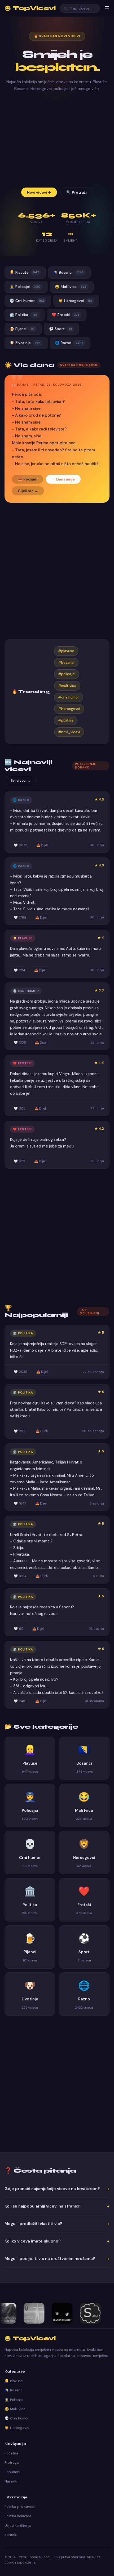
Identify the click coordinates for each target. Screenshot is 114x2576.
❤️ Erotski (65, 315)
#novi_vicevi (69, 732)
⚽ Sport (60, 329)
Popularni (12, 2472)
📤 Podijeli (28, 479)
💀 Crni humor (27, 301)
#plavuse (66, 651)
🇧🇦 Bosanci (68, 272)
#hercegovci (69, 709)
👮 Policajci (25, 287)
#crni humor (69, 697)
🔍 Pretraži (76, 192)
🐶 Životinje (25, 343)
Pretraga (12, 2462)
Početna (11, 2453)
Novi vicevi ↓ (39, 192)
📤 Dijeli (42, 845)
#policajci (67, 674)
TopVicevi (30, 8)
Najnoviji (11, 2481)
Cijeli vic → (28, 491)
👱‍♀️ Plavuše (24, 272)
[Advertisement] (57, 140)
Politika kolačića (18, 2516)
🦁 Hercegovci (75, 301)
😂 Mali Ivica (71, 287)
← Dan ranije (63, 479)
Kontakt (11, 2535)
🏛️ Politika (23, 315)
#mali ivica (67, 686)
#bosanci (66, 663)
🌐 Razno (69, 343)
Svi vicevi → (21, 780)
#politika (66, 720)
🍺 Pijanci (22, 329)
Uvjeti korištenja (18, 2526)
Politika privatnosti (20, 2507)
